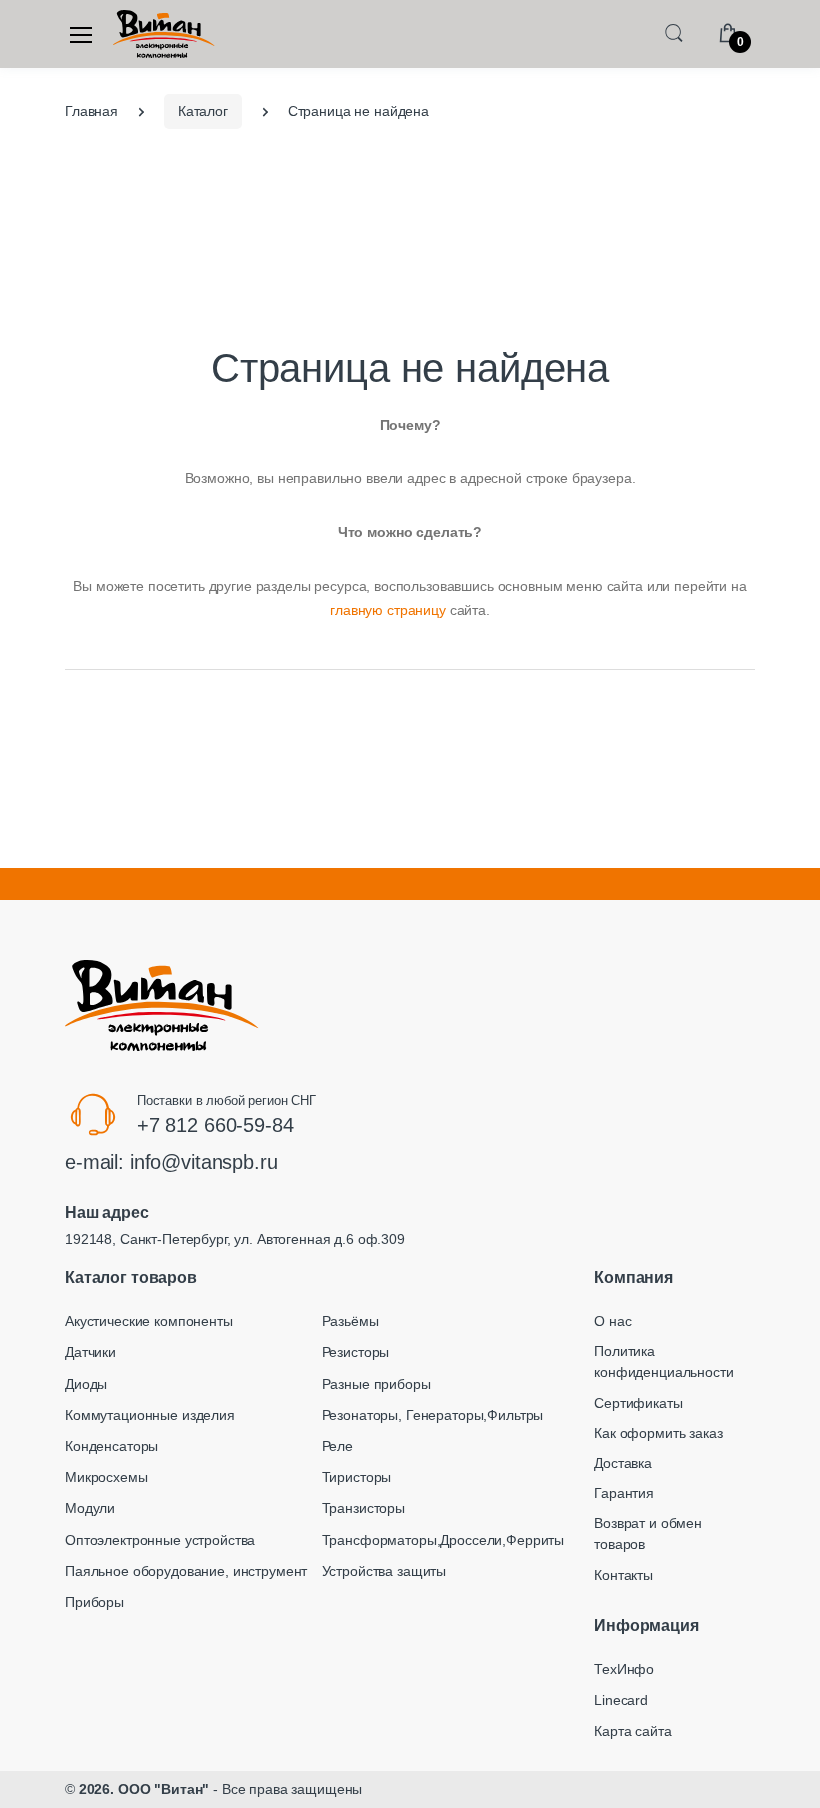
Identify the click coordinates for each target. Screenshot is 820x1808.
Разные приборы (376, 1384)
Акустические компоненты (149, 1321)
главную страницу (388, 610)
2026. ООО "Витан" (144, 1789)
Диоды (86, 1384)
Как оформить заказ (658, 1433)
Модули (90, 1508)
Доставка (623, 1463)
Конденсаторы (111, 1446)
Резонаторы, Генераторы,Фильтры (433, 1415)
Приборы (94, 1602)
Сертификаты (638, 1403)
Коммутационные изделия (150, 1415)
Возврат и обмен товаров (648, 1533)
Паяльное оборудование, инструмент (186, 1571)
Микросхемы (106, 1477)
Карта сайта (632, 1731)
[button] (674, 32)
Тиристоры (357, 1477)
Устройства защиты (384, 1571)
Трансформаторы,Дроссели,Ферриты (443, 1540)
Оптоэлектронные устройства (160, 1540)
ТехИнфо (624, 1669)
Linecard (621, 1700)
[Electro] (164, 34)
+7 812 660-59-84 (215, 1125)
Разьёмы (350, 1321)
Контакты (623, 1575)
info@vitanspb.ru (204, 1162)
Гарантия (624, 1493)
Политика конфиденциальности (663, 1361)
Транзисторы (363, 1508)
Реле (337, 1446)
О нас (612, 1321)
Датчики (90, 1352)
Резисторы (356, 1352)
